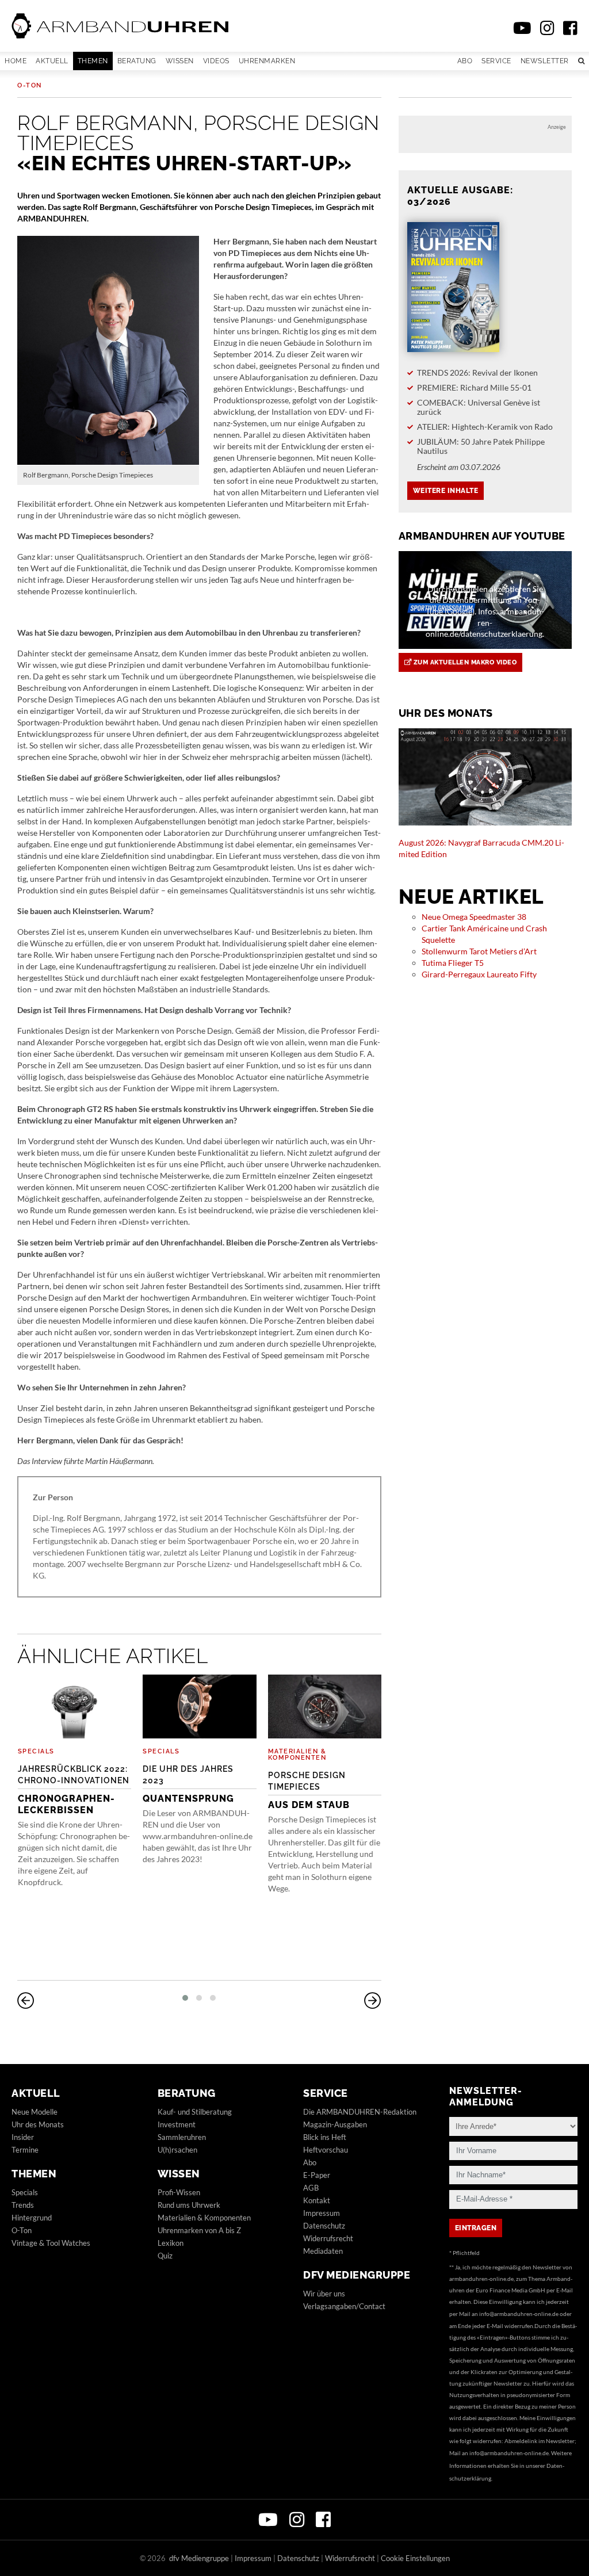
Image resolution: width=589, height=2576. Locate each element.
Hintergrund (32, 2218)
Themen (93, 61)
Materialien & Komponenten (297, 1755)
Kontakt (317, 2200)
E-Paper (317, 2175)
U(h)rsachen (177, 2150)
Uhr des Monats (38, 2124)
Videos (216, 61)
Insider (23, 2137)
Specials (36, 1751)
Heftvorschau (326, 2150)
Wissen (180, 61)
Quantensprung (188, 1784)
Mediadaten (323, 2251)
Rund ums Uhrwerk (189, 2205)
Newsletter (545, 61)
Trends (23, 2205)
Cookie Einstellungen (415, 2558)
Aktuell (52, 61)
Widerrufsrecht (328, 2238)
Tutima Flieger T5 (453, 963)
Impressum (322, 2213)
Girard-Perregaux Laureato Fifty (479, 974)
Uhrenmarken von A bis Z (199, 2230)
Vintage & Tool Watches (51, 2243)
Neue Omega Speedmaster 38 (474, 917)
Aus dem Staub (309, 1790)
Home (16, 61)
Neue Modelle (35, 2112)
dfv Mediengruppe (357, 2275)
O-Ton (30, 85)
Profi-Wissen (179, 2192)
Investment (177, 2124)
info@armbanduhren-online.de (519, 2314)
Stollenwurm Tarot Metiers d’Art (479, 951)
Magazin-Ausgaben (335, 2124)
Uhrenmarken (267, 61)
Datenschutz (324, 2226)
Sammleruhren (182, 2137)
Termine (25, 2150)
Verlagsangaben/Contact (344, 2306)
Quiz (165, 2256)
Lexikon (171, 2243)
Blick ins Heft (325, 2137)
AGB (311, 2188)
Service (496, 61)
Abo (465, 61)
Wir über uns (324, 2294)
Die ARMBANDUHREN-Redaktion (360, 2112)
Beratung (137, 61)
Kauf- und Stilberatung (195, 2112)
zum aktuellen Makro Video (464, 662)
